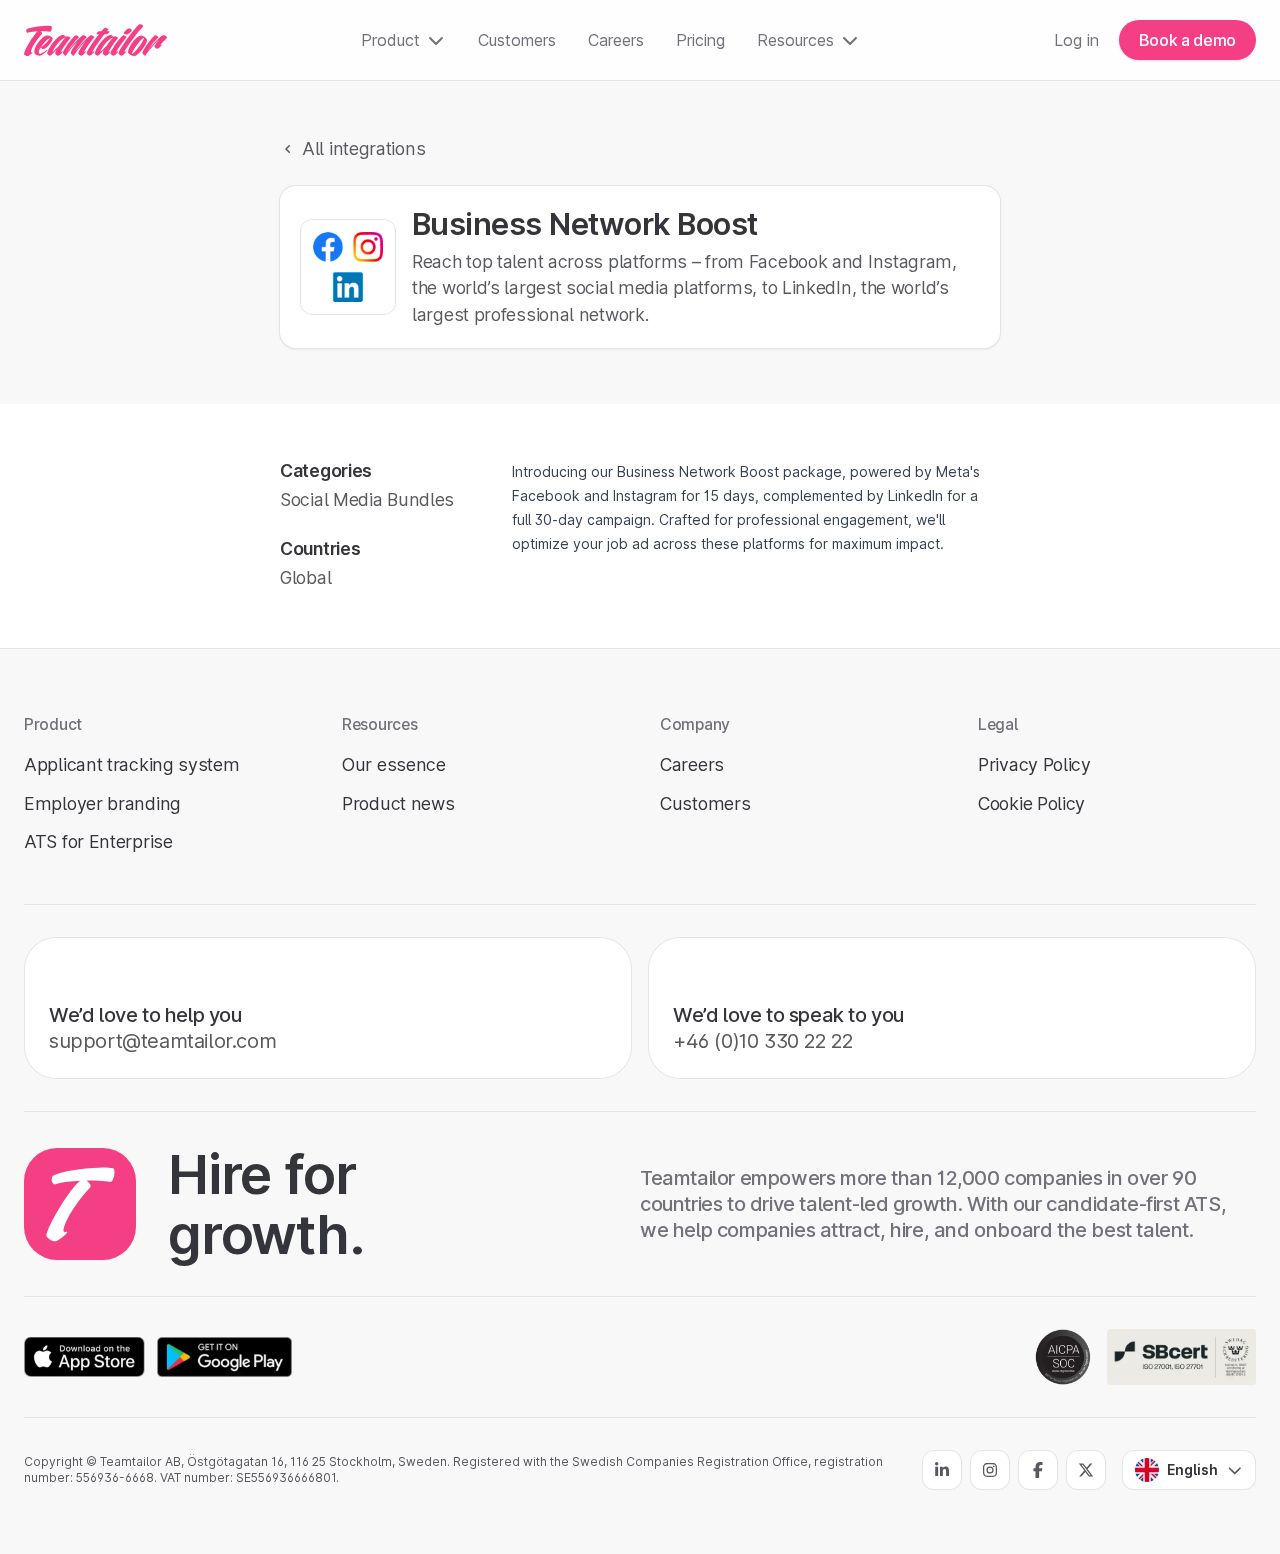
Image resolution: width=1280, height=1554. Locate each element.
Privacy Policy (1034, 764)
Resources (795, 40)
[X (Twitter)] (1086, 1470)
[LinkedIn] (942, 1470)
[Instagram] (990, 1470)
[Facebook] (1038, 1470)
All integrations (363, 148)
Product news (398, 803)
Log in (1076, 40)
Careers (616, 40)
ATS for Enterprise (98, 841)
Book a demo (1187, 40)
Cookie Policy (1031, 803)
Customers (517, 40)
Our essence (394, 764)
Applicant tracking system (132, 764)
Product (390, 40)
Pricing (700, 40)
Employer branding (102, 803)
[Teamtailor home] (95, 40)
